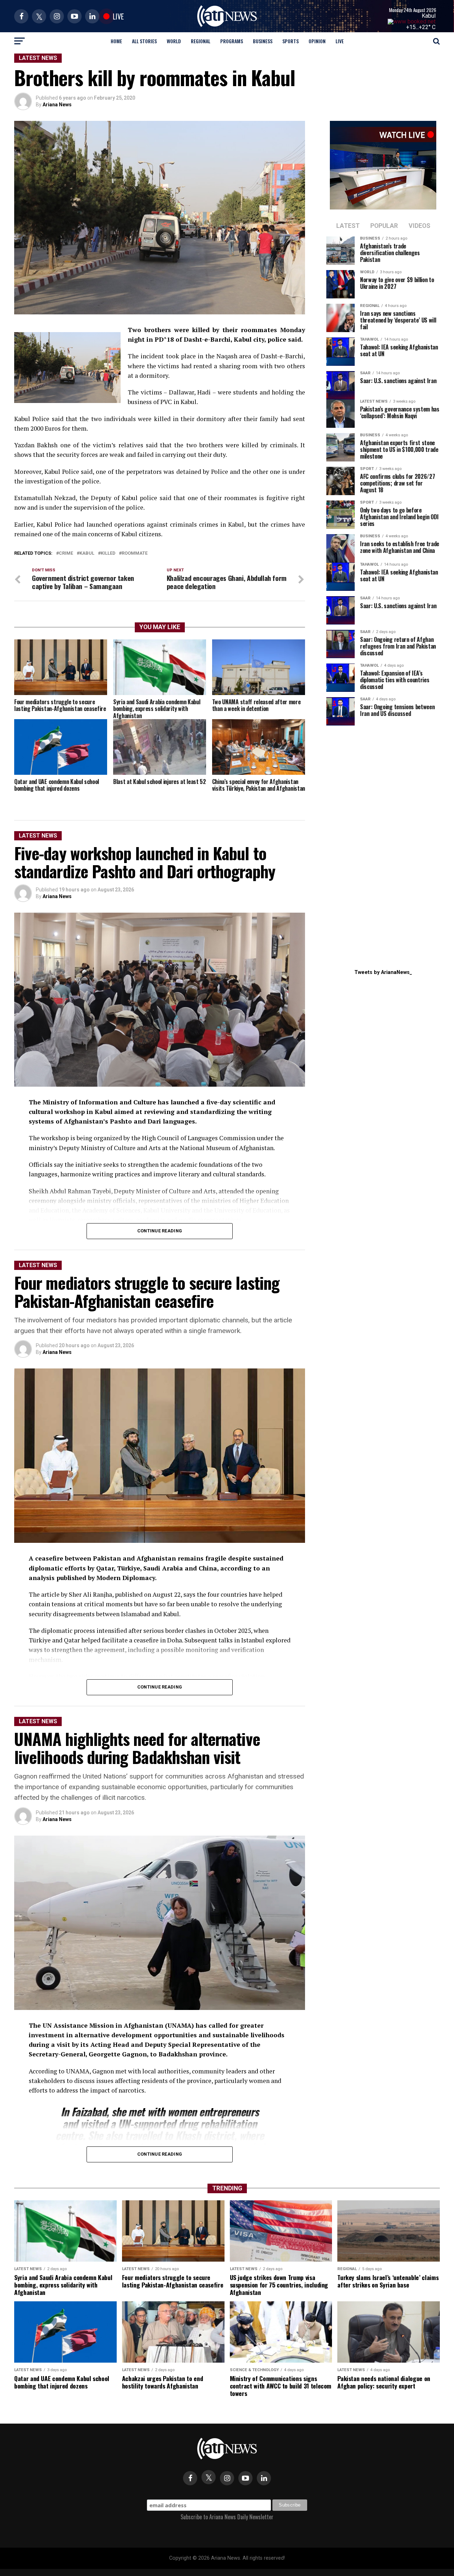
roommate (135, 553)
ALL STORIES (144, 41)
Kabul (429, 16)
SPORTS (290, 41)
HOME (116, 41)
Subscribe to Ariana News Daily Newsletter (227, 2517)
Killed (108, 553)
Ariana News (57, 105)
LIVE (340, 41)
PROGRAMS (232, 41)
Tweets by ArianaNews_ (383, 972)
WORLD (174, 41)
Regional (201, 41)
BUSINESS (263, 41)
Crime (66, 553)
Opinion (317, 41)
